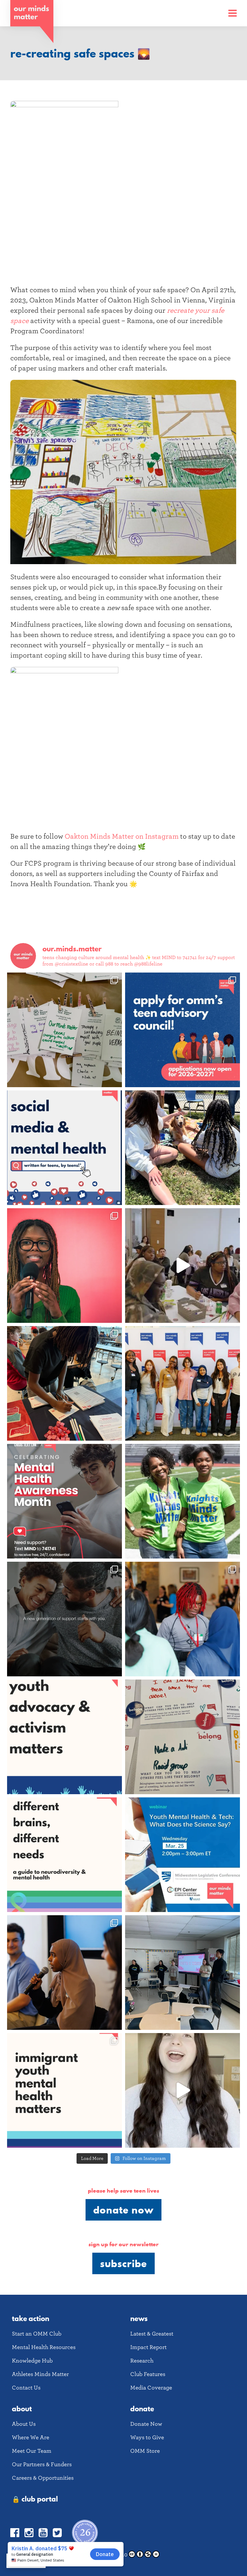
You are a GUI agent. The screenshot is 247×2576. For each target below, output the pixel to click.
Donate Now (123, 2210)
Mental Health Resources (44, 2347)
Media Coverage (151, 2388)
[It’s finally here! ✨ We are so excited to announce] (64, 1148)
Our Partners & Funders (42, 2464)
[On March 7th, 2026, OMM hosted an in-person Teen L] (64, 1973)
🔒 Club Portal (35, 2499)
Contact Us (26, 2388)
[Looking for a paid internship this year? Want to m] (183, 1030)
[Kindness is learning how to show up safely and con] (64, 1619)
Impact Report (148, 2347)
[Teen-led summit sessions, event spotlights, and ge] (183, 1383)
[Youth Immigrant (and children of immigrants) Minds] (64, 2090)
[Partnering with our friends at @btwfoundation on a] (64, 1266)
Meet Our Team (32, 2451)
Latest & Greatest (152, 2334)
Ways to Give (147, 2437)
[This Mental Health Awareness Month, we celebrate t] (183, 1619)
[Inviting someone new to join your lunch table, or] (64, 1383)
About (22, 2409)
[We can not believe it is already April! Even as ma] (183, 1737)
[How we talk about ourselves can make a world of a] (183, 1973)
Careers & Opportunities (43, 2478)
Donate (142, 2409)
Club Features (148, 2374)
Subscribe (123, 2263)
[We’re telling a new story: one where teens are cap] (183, 1266)
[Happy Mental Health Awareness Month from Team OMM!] (183, 1501)
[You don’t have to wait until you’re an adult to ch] (64, 1737)
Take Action (31, 2318)
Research (142, 2361)
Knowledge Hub (32, 2361)
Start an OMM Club (37, 2334)
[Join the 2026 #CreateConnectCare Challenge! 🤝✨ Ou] (183, 2090)
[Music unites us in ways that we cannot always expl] (64, 1030)
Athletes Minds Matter (40, 2374)
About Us (24, 2424)
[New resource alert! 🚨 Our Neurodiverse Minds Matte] (64, 1855)
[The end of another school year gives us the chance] (183, 1148)
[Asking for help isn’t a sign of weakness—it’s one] (64, 1501)
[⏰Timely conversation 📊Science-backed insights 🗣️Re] (183, 1855)
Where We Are (31, 2437)
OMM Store (145, 2451)
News (139, 2318)
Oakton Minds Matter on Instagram (122, 836)
